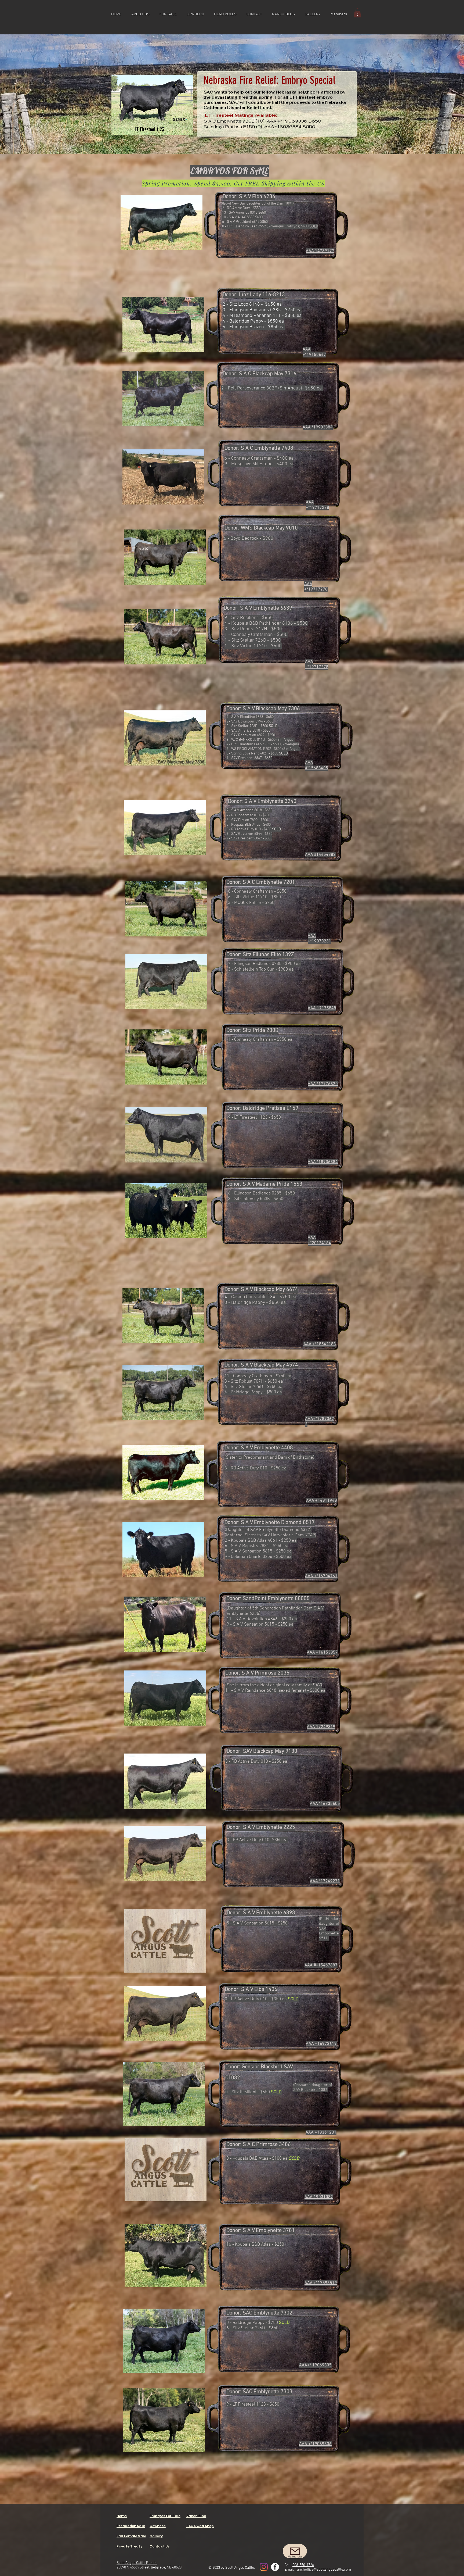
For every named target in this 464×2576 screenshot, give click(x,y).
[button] (168, 14)
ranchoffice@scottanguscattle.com (323, 2570)
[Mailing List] (295, 2551)
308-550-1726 (303, 2565)
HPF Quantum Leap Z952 (246, 226)
